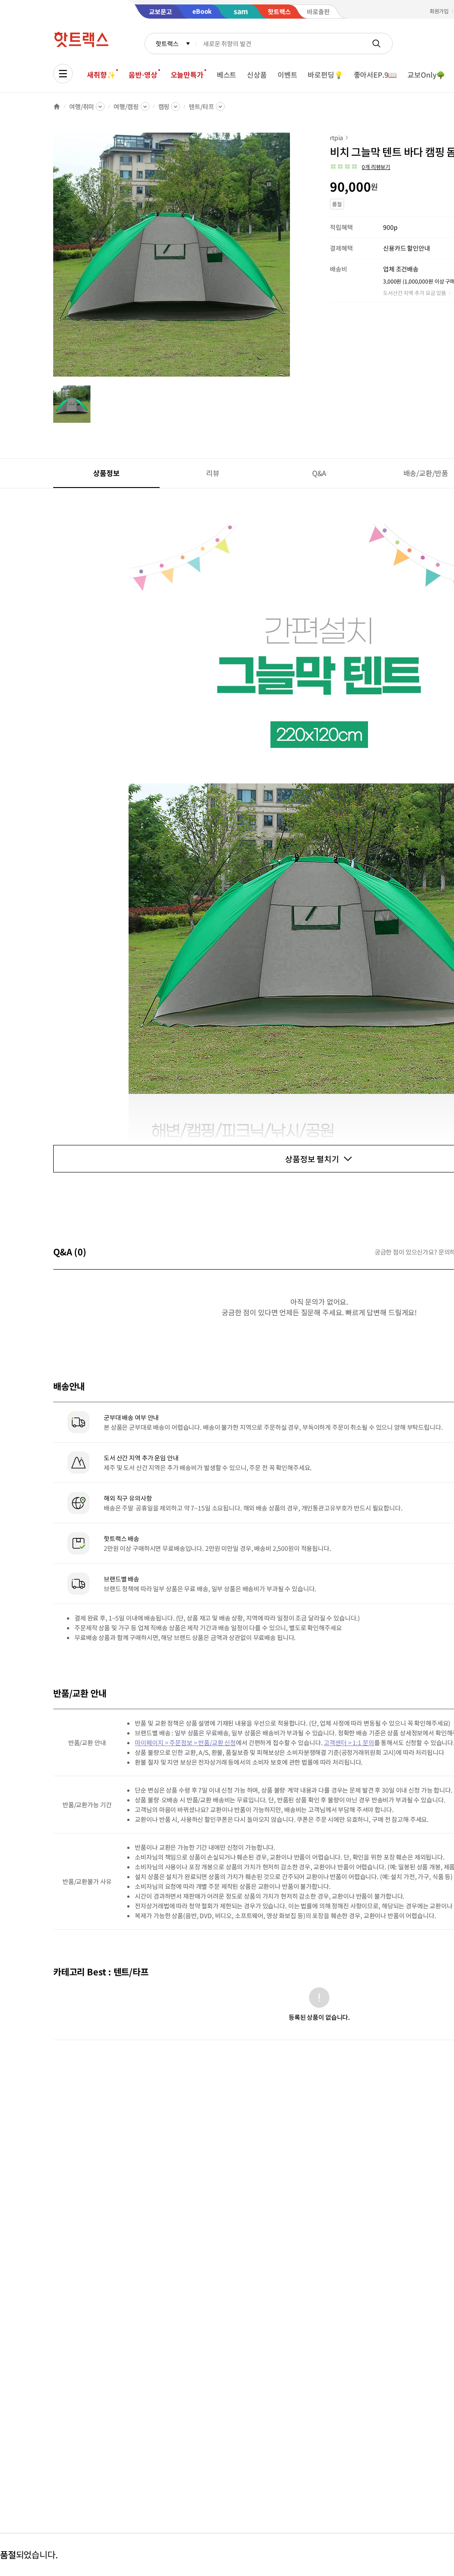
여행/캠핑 (126, 106)
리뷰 (213, 473)
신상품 (257, 75)
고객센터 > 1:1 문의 (349, 1742)
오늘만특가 (187, 75)
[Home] (57, 106)
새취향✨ (101, 75)
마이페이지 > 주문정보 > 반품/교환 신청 (185, 1742)
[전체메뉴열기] (63, 74)
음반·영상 (143, 75)
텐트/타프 (201, 106)
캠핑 (164, 106)
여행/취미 (82, 106)
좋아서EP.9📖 (376, 75)
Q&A (319, 473)
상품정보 (106, 473)
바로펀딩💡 (325, 75)
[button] (360, 167)
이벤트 (288, 75)
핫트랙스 (167, 43)
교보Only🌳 (426, 75)
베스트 (227, 75)
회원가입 (439, 11)
